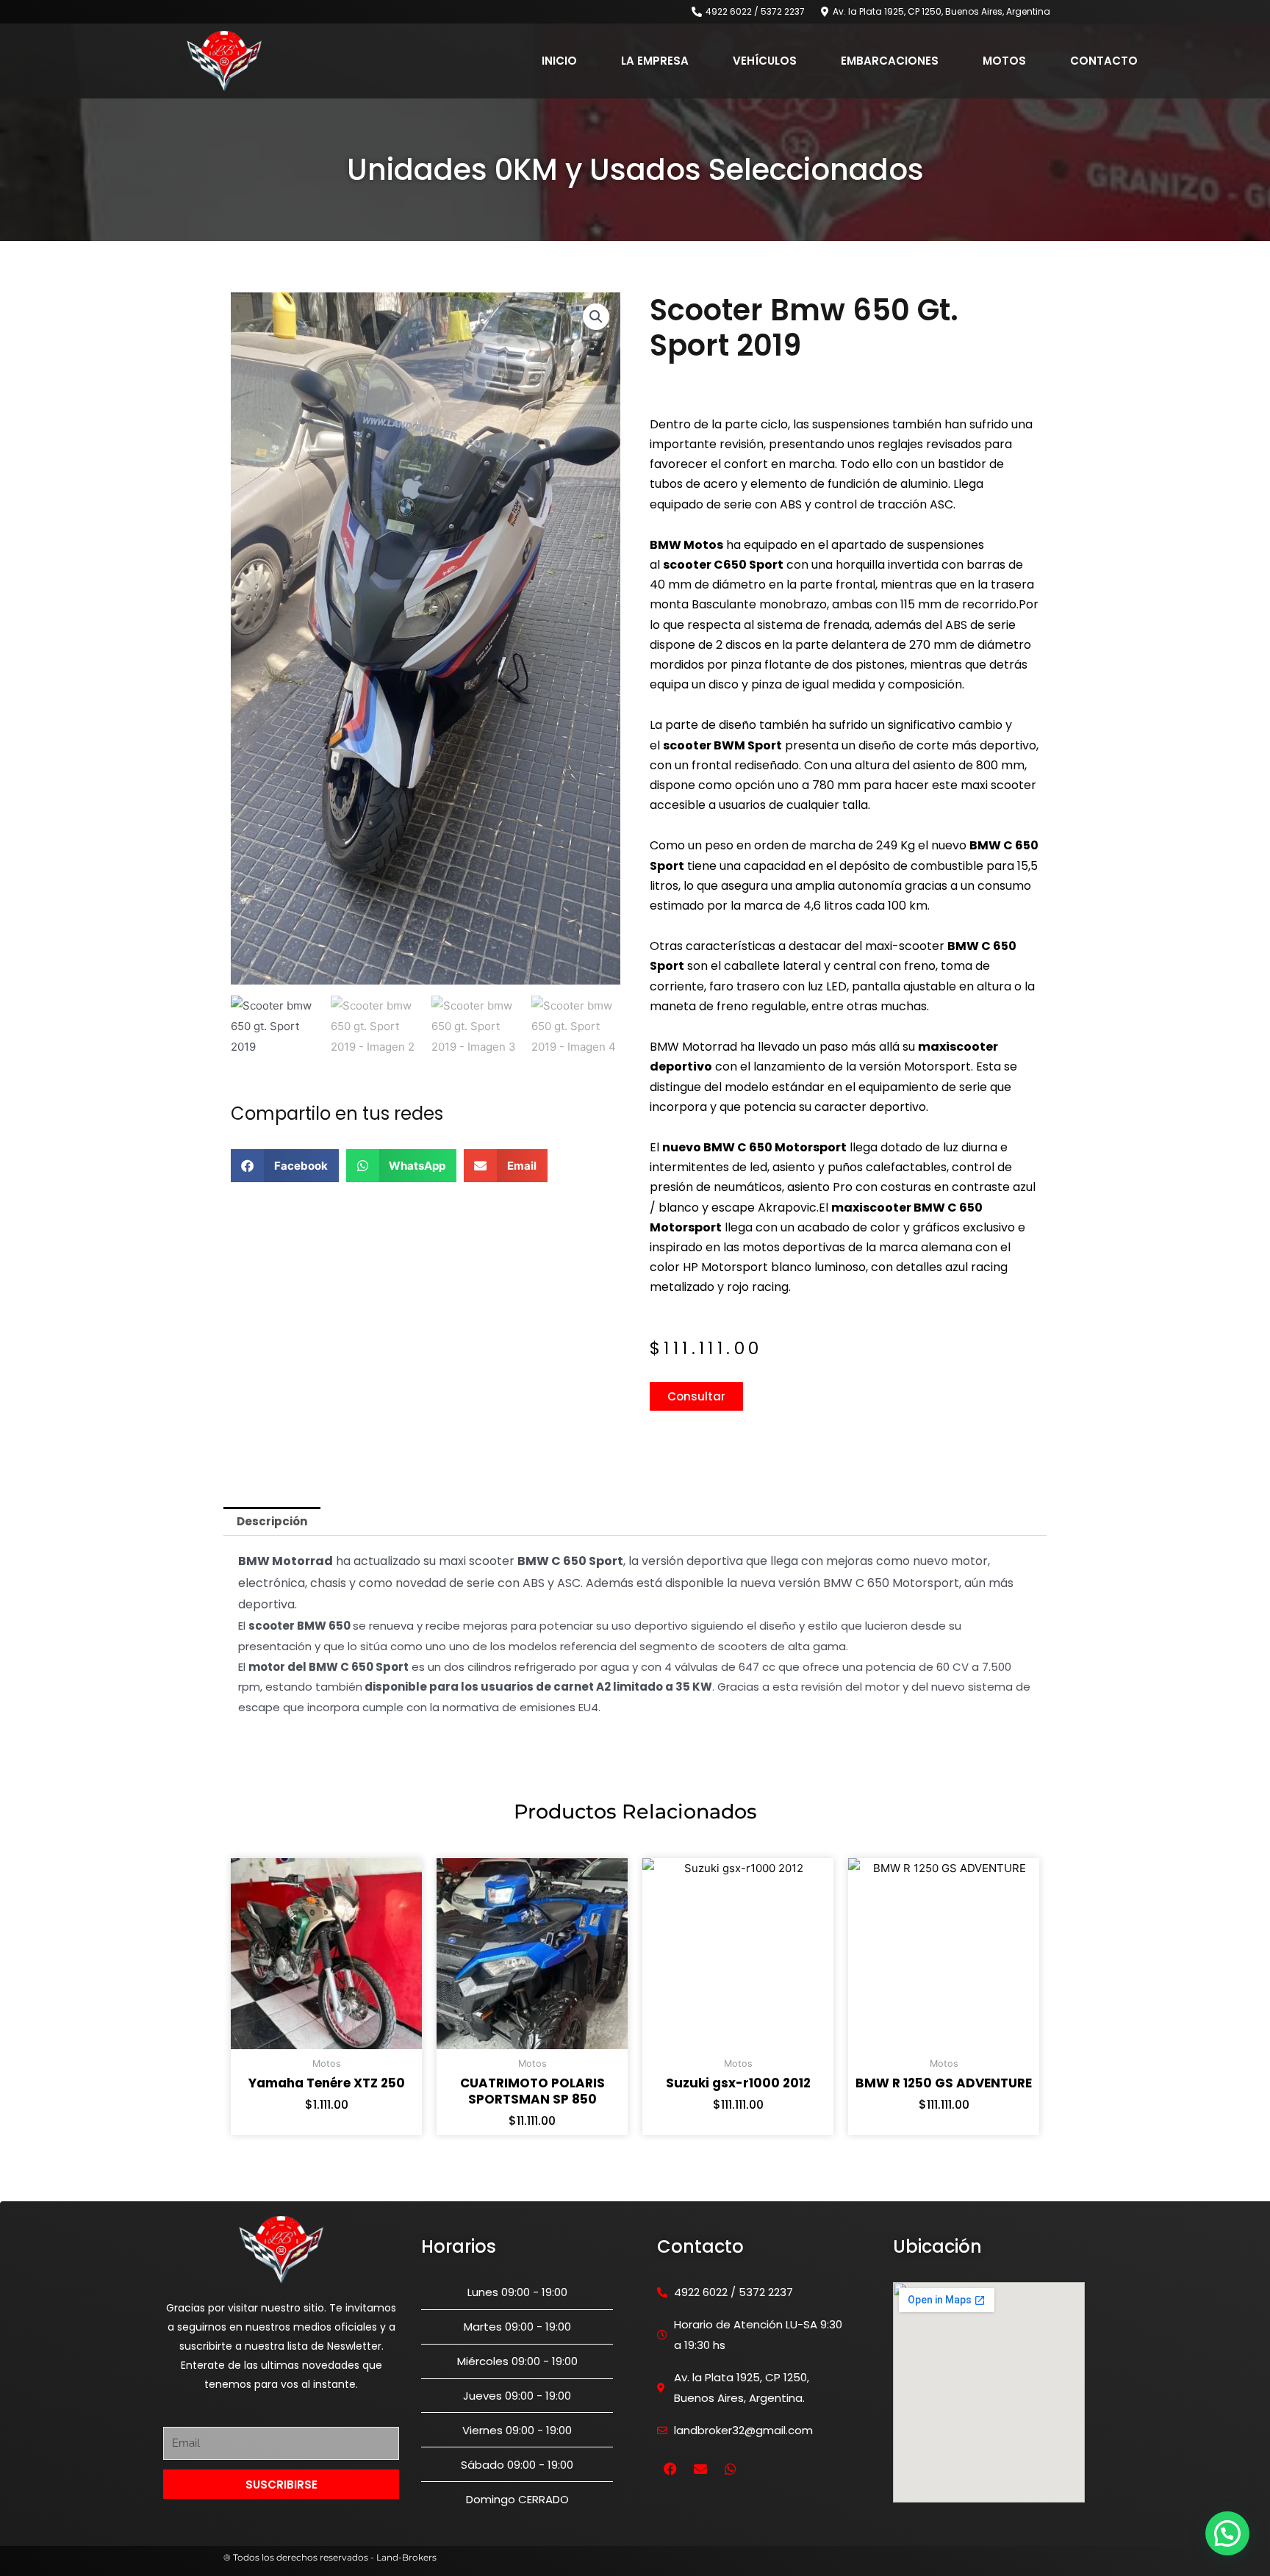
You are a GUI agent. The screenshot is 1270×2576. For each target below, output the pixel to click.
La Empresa (655, 61)
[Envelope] (700, 2469)
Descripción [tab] (272, 1521)
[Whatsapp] (731, 2469)
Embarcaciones (890, 61)
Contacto (1104, 61)
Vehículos (765, 61)
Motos (1004, 61)
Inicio (559, 61)
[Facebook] (670, 2469)
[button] (596, 317)
